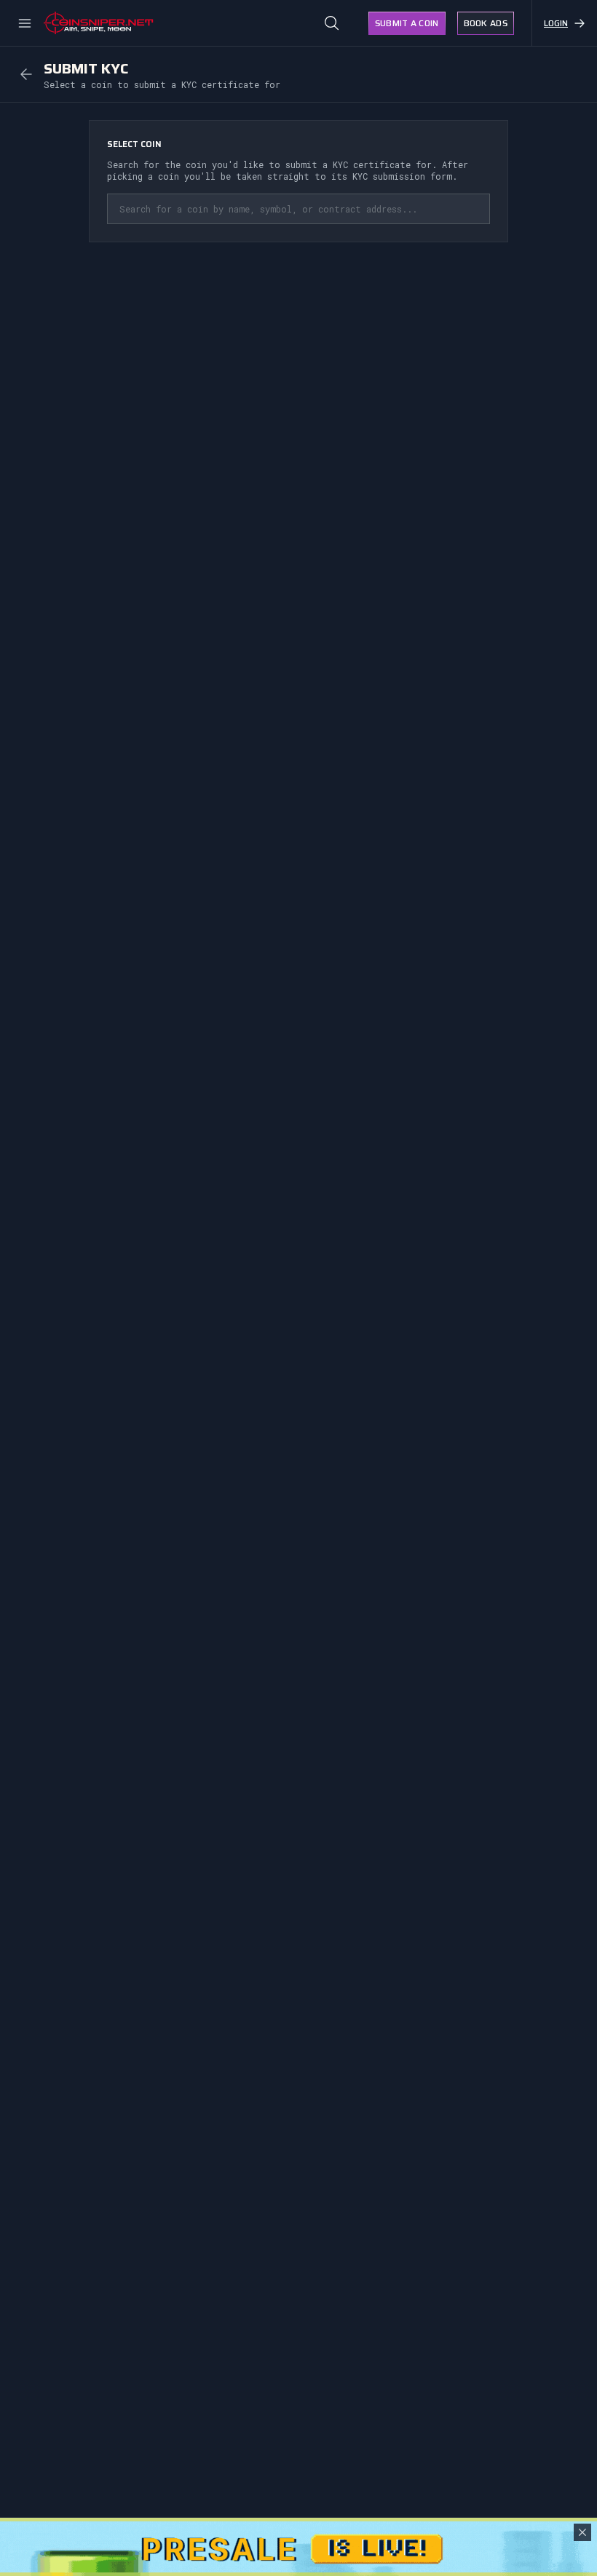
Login (556, 23)
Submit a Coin (407, 23)
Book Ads (486, 23)
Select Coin (134, 144)
